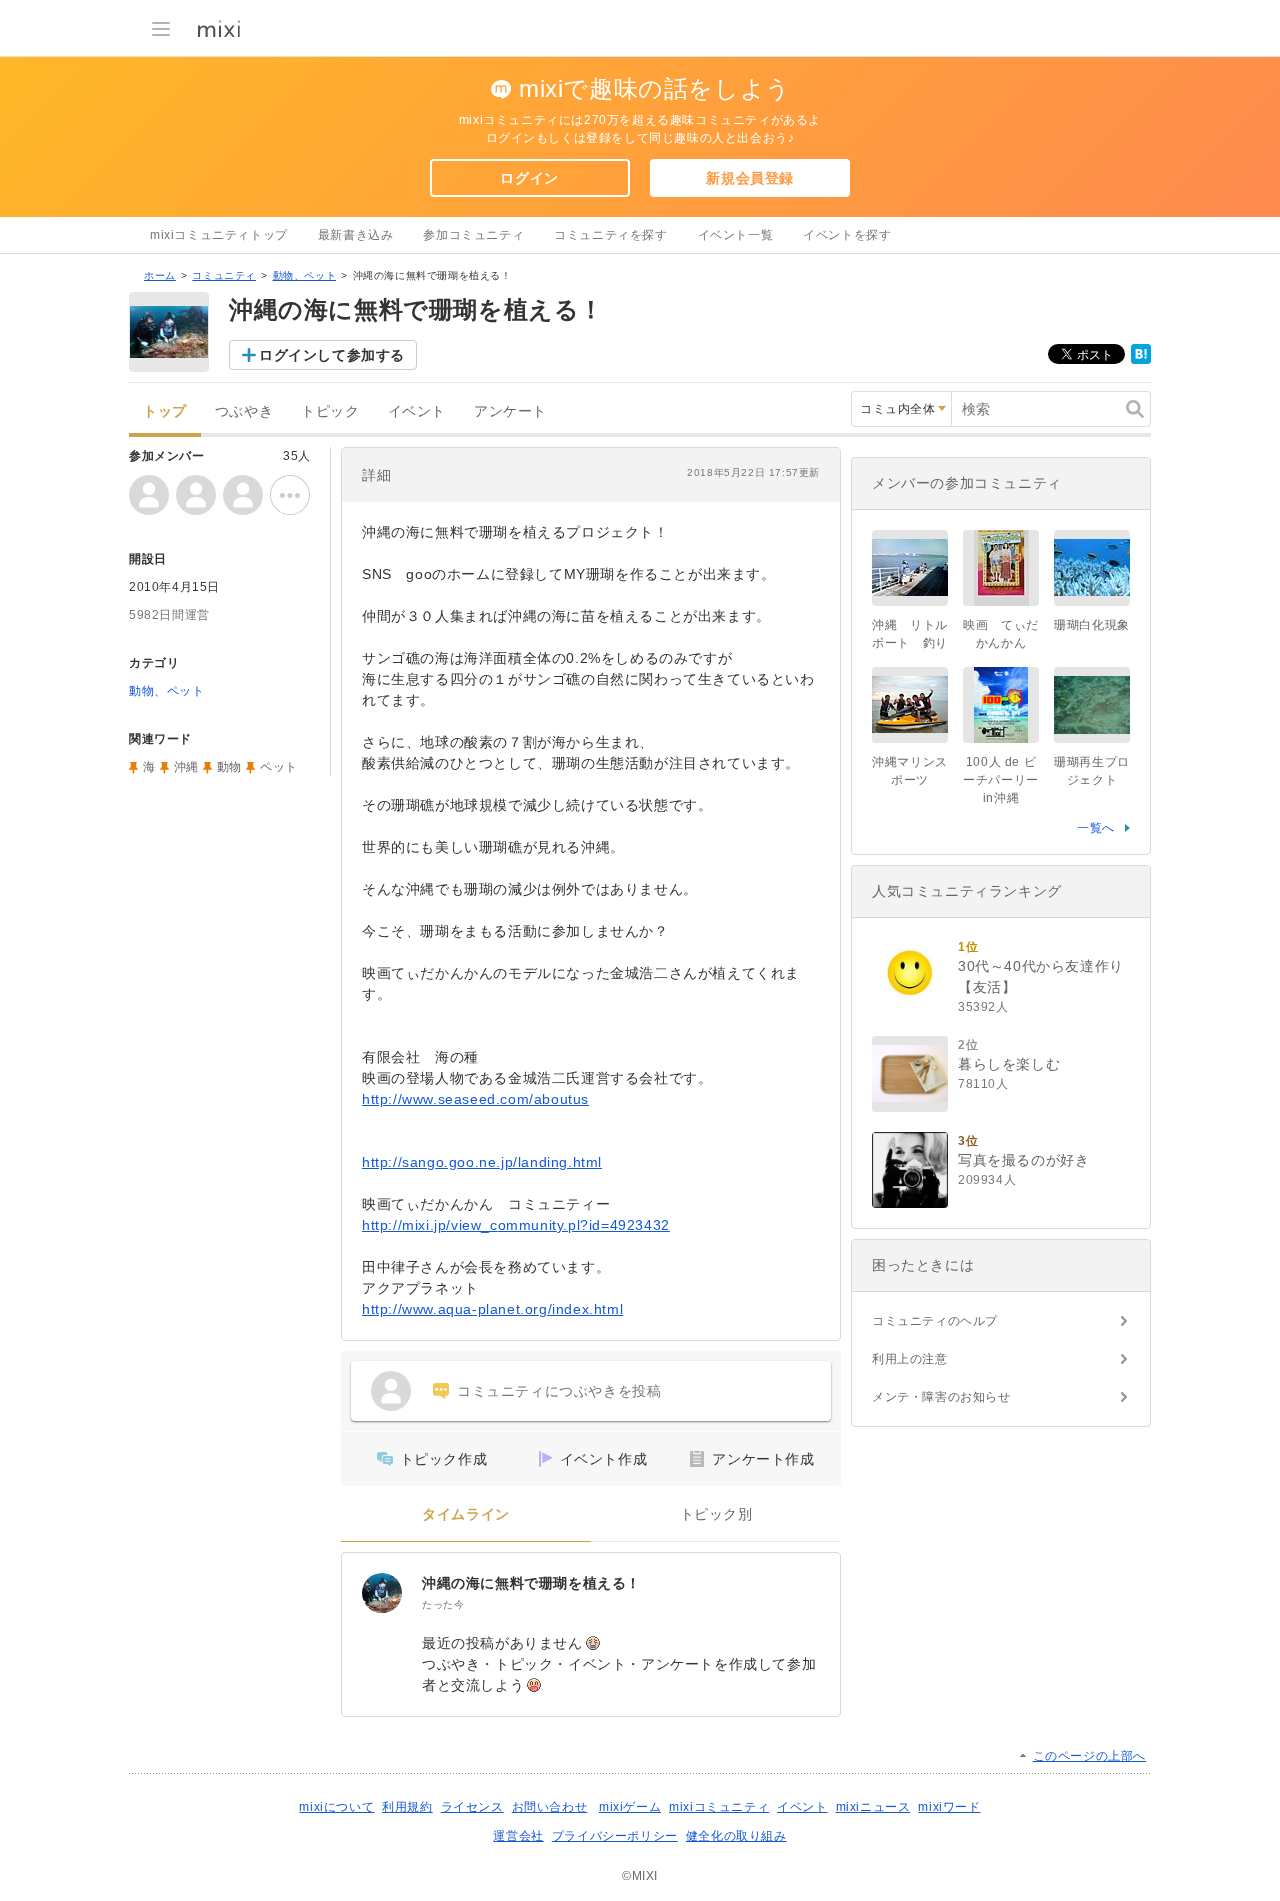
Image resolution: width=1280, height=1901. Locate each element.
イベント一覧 (736, 235)
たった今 (443, 1604)
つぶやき (244, 411)
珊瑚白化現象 (1092, 625)
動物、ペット (305, 275)
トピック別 (716, 1514)
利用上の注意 (910, 1359)
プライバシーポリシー (615, 1836)
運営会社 (518, 1836)
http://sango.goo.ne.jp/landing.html (482, 1162)
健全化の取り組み (736, 1836)
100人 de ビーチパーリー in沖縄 (1001, 780)
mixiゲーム (630, 1807)
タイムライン (466, 1514)
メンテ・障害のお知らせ (941, 1397)
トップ (165, 411)
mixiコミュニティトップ (219, 235)
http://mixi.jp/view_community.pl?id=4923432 (516, 1225)
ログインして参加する (332, 355)
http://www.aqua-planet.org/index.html (492, 1309)
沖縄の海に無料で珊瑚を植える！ (531, 1583)
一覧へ (1096, 828)
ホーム (160, 275)
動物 (229, 767)
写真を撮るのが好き (1023, 1160)
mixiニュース (873, 1807)
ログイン (529, 178)
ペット (279, 767)
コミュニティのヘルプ (935, 1321)
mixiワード (949, 1807)
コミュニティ (224, 275)
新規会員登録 (750, 178)
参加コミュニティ (473, 235)
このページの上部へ (1089, 1756)
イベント (417, 411)
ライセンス (472, 1807)
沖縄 (186, 767)
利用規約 (407, 1807)
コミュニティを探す (610, 235)
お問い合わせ (550, 1807)
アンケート (510, 411)
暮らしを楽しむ (1009, 1064)
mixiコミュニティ (719, 1807)
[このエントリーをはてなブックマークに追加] (1141, 360)
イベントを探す (847, 235)
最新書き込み (356, 235)
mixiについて (336, 1807)
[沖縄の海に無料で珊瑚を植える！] (382, 1593)
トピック (330, 411)
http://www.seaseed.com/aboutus (475, 1099)
